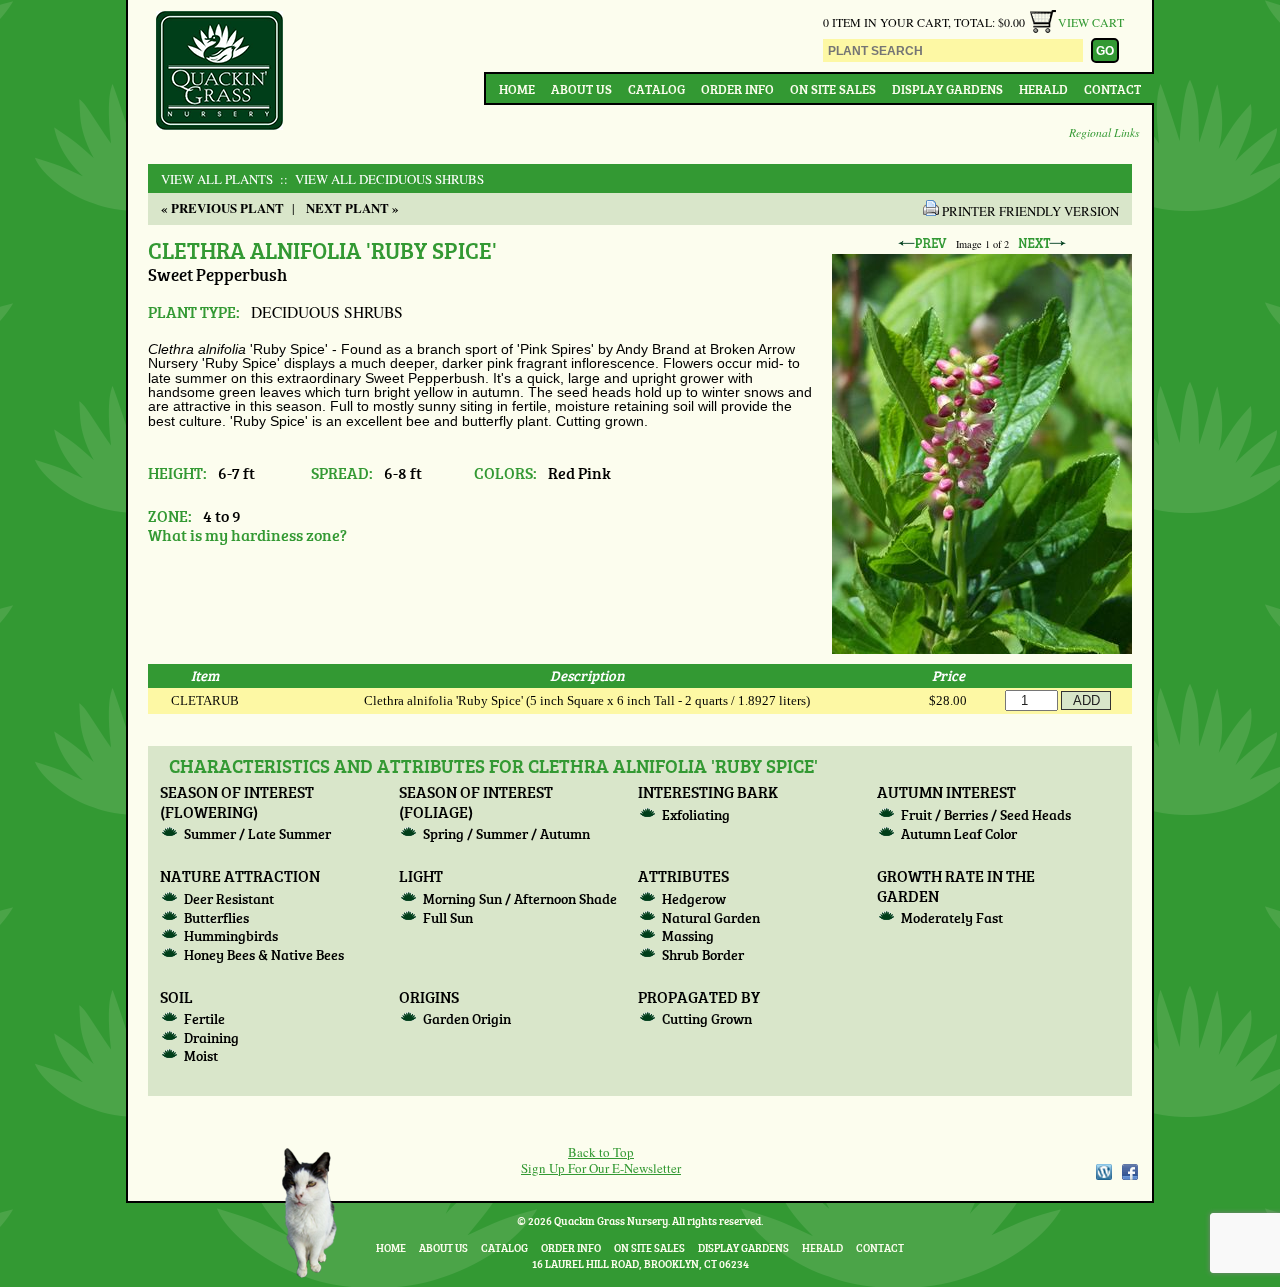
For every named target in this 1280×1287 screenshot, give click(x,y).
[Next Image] (1042, 244)
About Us (581, 89)
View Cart (1091, 22)
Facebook (1130, 1172)
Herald (1043, 89)
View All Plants (217, 179)
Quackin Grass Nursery (220, 72)
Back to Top (601, 1152)
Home (517, 89)
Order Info (737, 89)
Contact (1112, 89)
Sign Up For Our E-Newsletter (601, 1168)
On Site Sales (833, 89)
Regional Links (1104, 132)
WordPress (1103, 1172)
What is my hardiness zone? (247, 534)
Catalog (656, 89)
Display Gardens (947, 89)
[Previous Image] (922, 244)
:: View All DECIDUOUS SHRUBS (380, 179)
